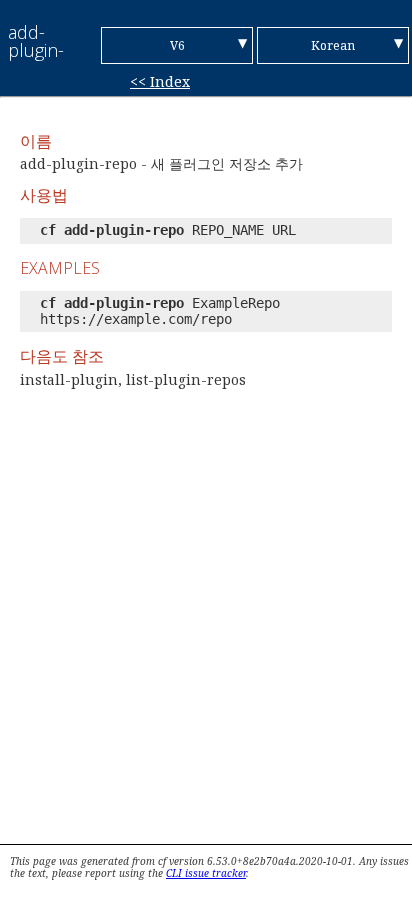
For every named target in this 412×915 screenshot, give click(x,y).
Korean (333, 45)
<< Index (160, 81)
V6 (177, 45)
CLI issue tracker (206, 873)
